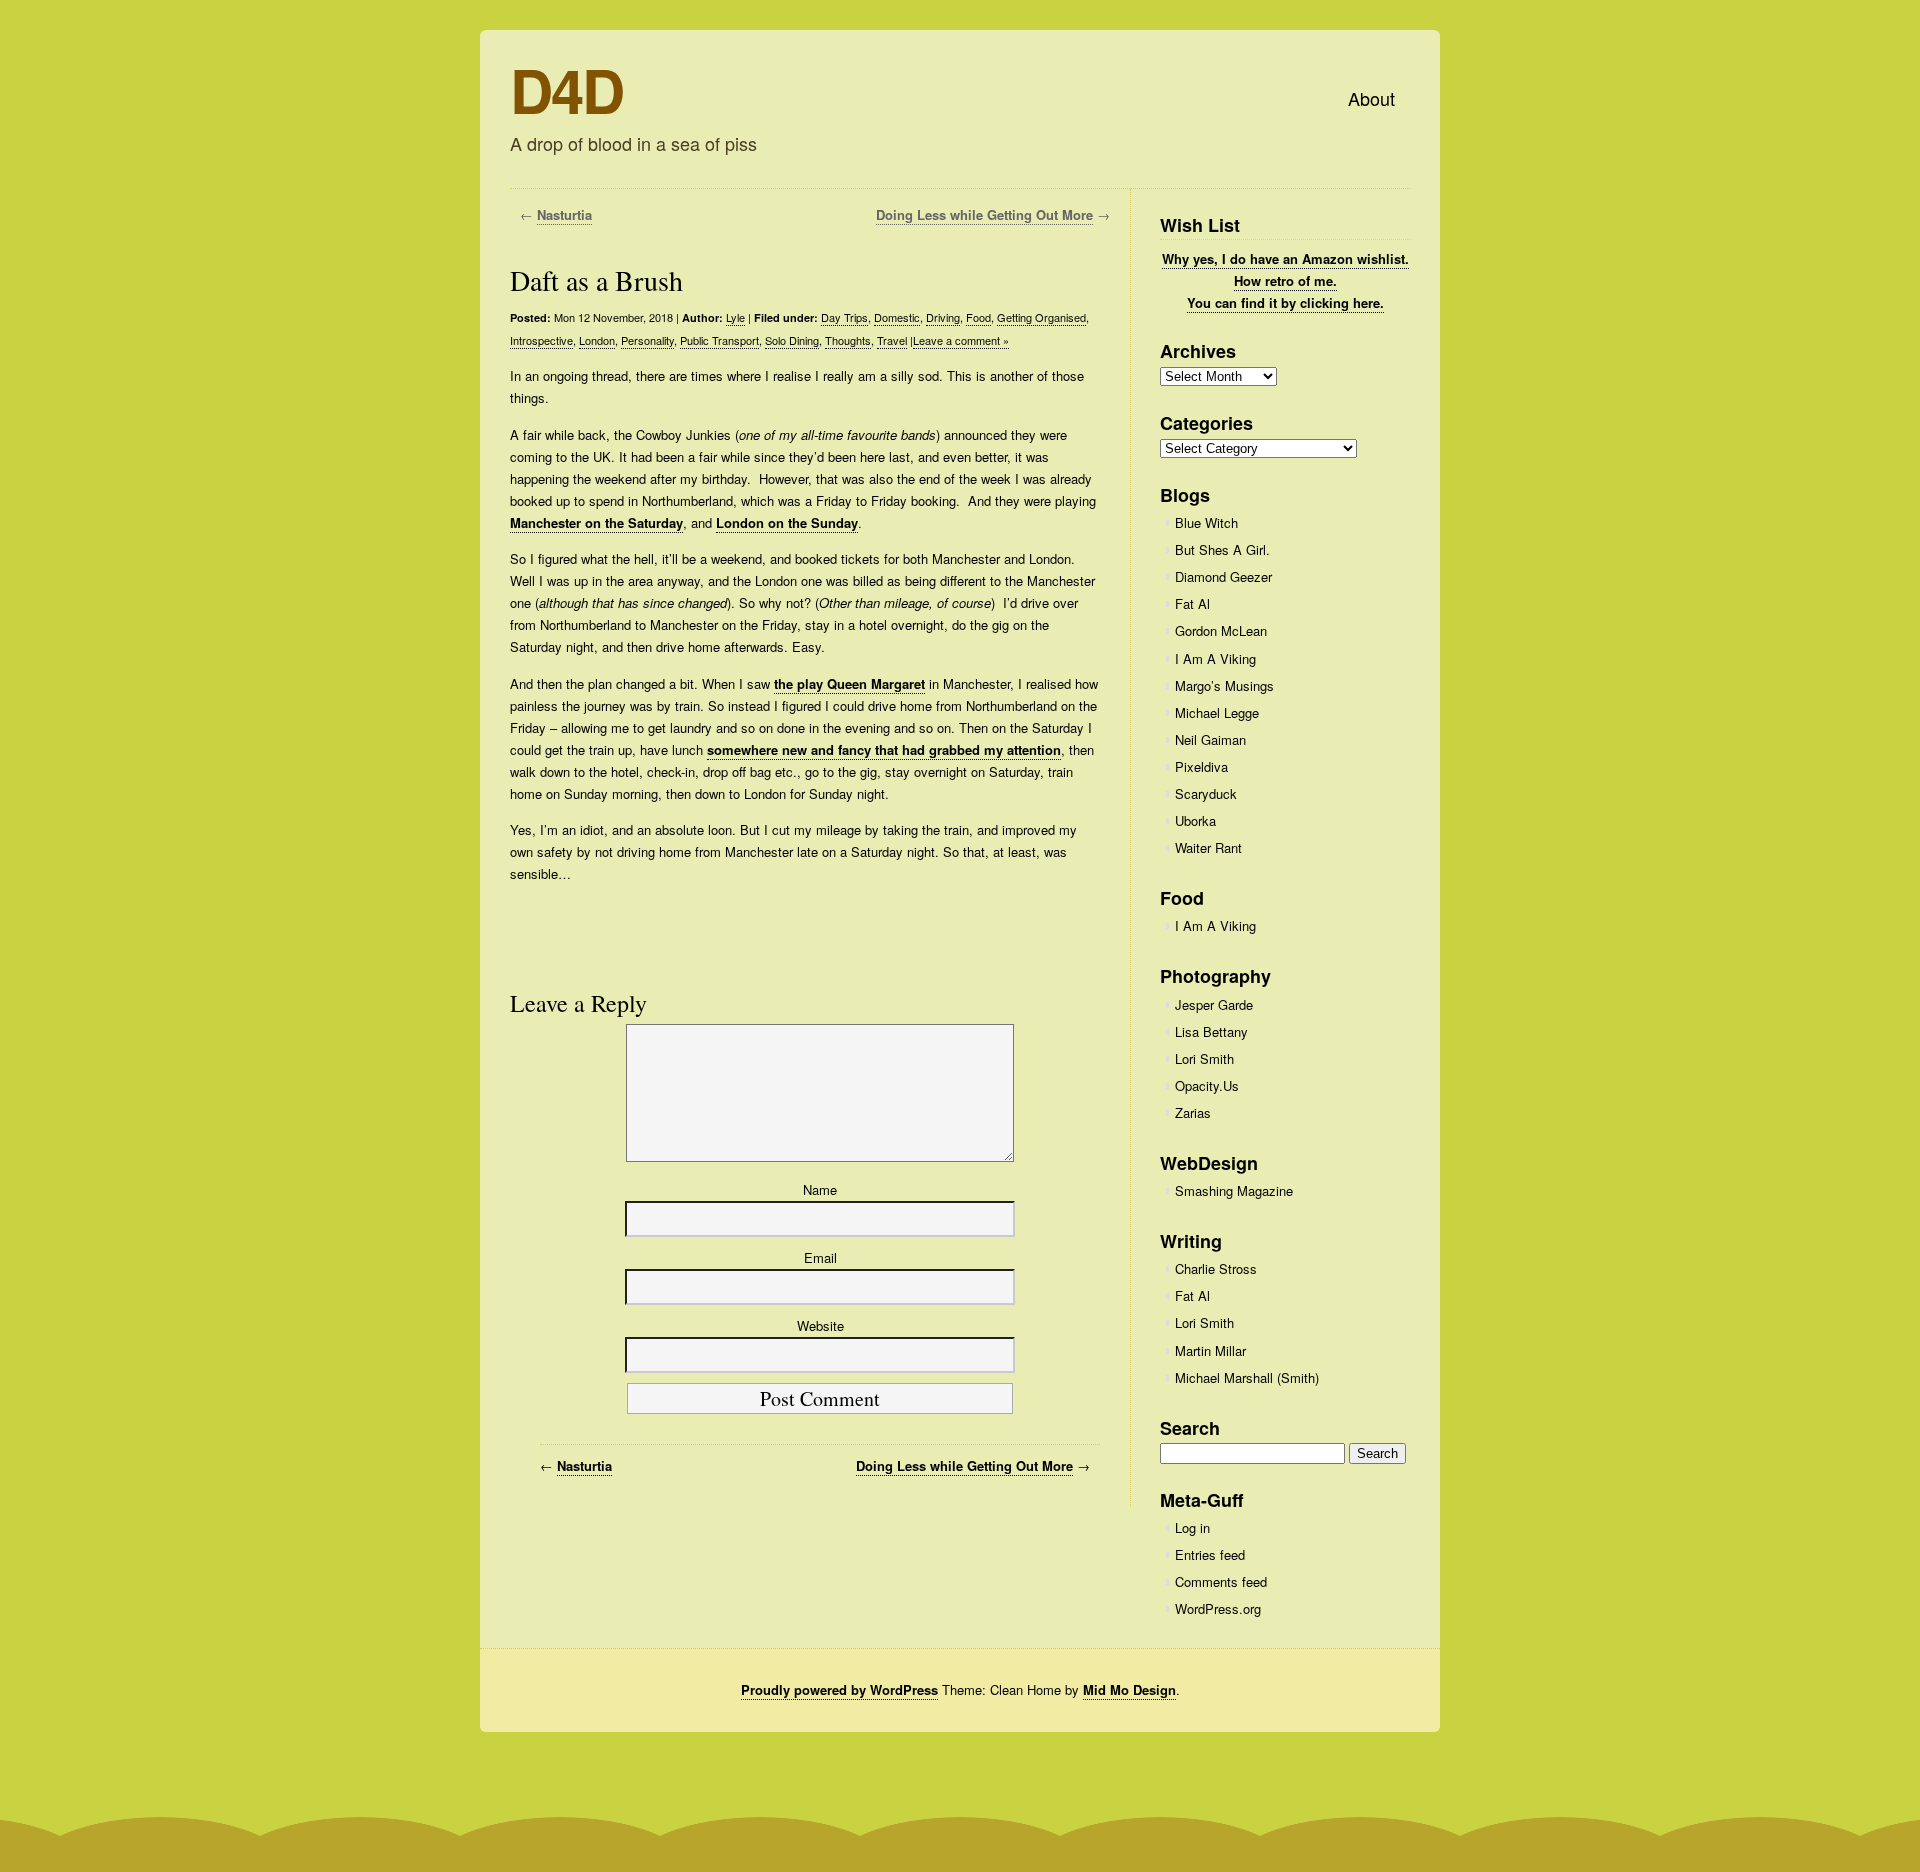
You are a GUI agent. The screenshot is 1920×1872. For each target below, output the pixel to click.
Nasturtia (564, 214)
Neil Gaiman (1210, 739)
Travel (892, 340)
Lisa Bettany (1211, 1031)
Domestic (897, 317)
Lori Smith (1204, 1058)
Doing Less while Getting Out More (984, 214)
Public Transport (719, 340)
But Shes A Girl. (1222, 549)
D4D (566, 89)
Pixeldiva (1201, 766)
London (597, 340)
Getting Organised (1041, 317)
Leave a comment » (961, 340)
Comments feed (1221, 1581)
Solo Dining (792, 340)
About (1371, 98)
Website (820, 1325)
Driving (943, 317)
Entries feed (1210, 1554)
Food (978, 317)
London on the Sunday (787, 522)
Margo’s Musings (1224, 685)
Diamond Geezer (1223, 576)
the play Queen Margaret (849, 683)
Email (820, 1257)
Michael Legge (1217, 712)
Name (820, 1189)
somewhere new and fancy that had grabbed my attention (884, 749)
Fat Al (1192, 603)
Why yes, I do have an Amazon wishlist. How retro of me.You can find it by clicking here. (1285, 280)
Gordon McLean (1221, 630)
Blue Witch (1206, 522)
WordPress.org (1218, 1608)
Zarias (1193, 1112)
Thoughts (848, 340)
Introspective (541, 340)
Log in (1192, 1527)
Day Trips (844, 317)
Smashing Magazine (1234, 1190)
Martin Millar (1210, 1350)
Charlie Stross (1216, 1268)
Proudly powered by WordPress (839, 1689)
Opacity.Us (1207, 1085)
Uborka (1195, 820)
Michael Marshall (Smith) (1247, 1377)
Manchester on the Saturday (596, 522)
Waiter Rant (1208, 847)
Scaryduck (1206, 793)
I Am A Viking (1215, 658)
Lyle (735, 317)
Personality (647, 340)
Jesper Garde (1214, 1004)
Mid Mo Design (1129, 1689)
